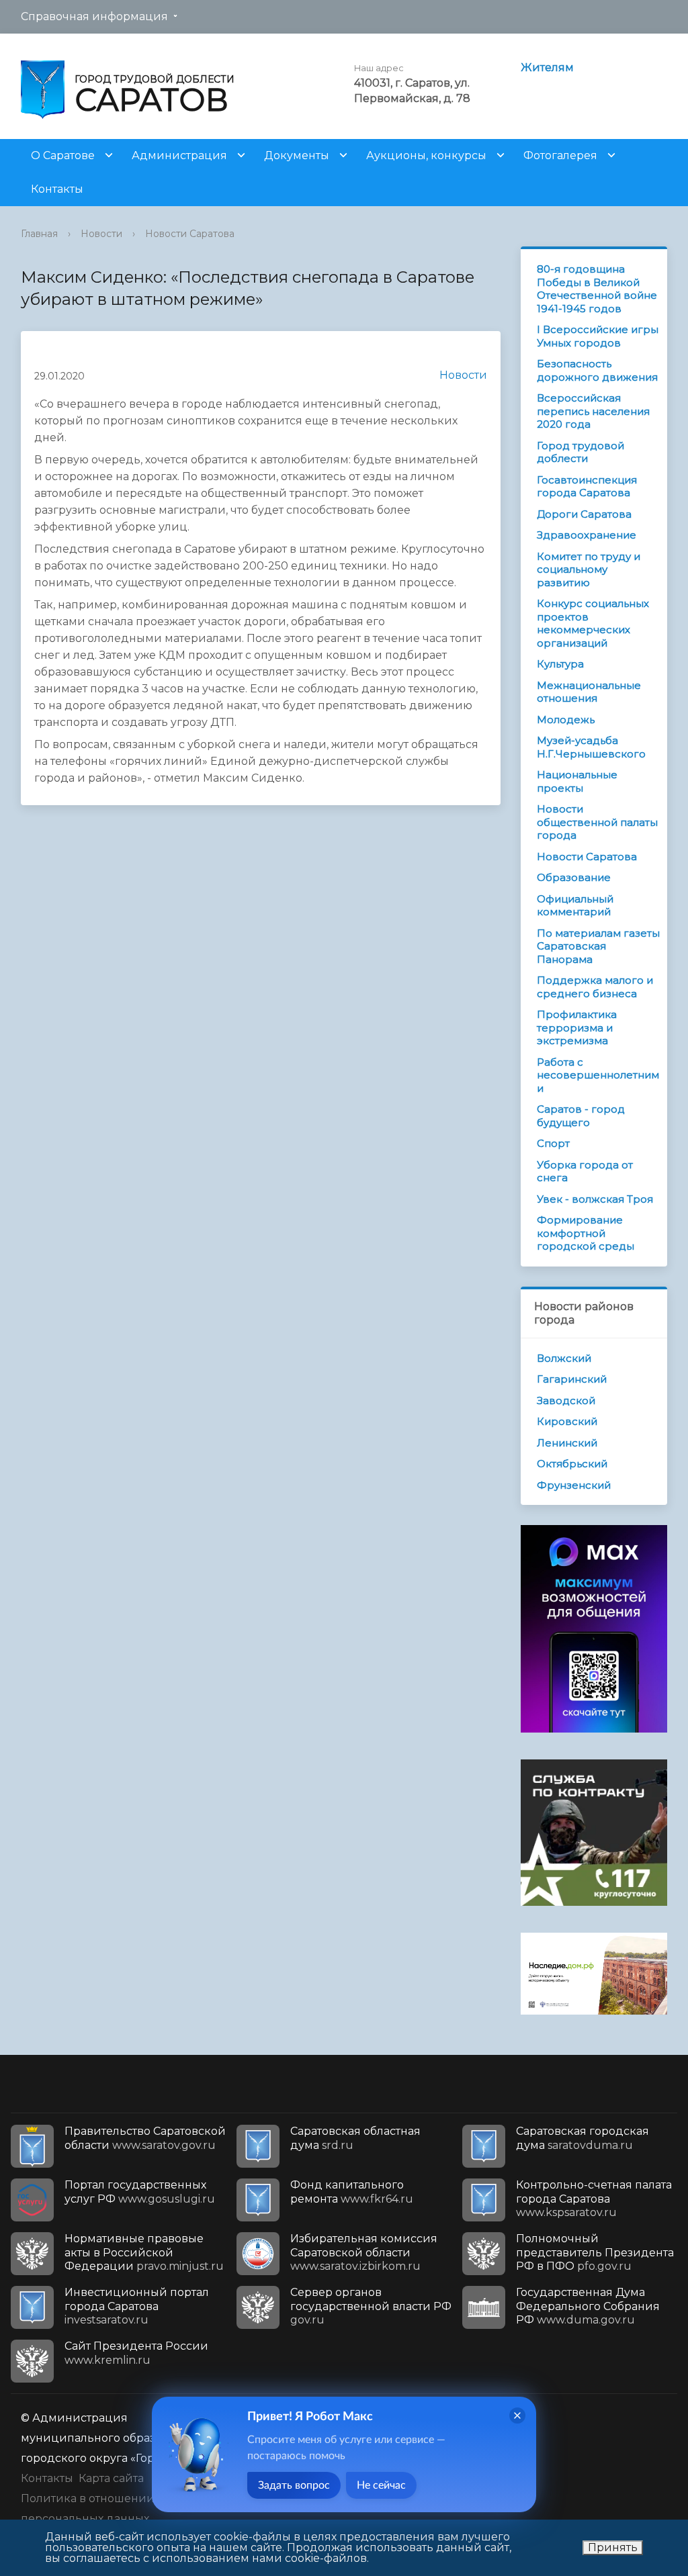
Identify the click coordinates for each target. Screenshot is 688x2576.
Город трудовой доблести (580, 452)
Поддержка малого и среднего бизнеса (595, 987)
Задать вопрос (294, 2485)
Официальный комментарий (575, 906)
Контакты (57, 189)
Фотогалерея (560, 155)
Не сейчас (381, 2485)
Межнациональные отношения (589, 692)
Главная (39, 234)
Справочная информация (94, 16)
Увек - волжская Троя (595, 1199)
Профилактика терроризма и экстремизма (577, 1027)
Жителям (547, 67)
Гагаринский (572, 1379)
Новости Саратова (190, 234)
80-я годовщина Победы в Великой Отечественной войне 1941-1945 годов (597, 289)
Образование (574, 877)
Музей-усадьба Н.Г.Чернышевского (591, 747)
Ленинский (567, 1443)
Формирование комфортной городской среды (586, 1233)
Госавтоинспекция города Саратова (587, 487)
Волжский (564, 1358)
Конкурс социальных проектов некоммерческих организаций (593, 623)
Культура (560, 664)
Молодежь (566, 720)
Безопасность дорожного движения (597, 370)
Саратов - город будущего (581, 1116)
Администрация (179, 155)
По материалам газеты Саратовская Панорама (598, 946)
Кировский (567, 1421)
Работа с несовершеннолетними (598, 1075)
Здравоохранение (587, 535)
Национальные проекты (577, 781)
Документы (297, 155)
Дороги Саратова (584, 514)
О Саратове (63, 155)
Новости (101, 234)
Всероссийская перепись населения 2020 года (593, 411)
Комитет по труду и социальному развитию (589, 569)
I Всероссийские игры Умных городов (598, 336)
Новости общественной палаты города (597, 822)
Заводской (566, 1400)
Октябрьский (572, 1464)
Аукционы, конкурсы (426, 155)
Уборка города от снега (585, 1171)
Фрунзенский (574, 1485)
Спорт (553, 1143)
